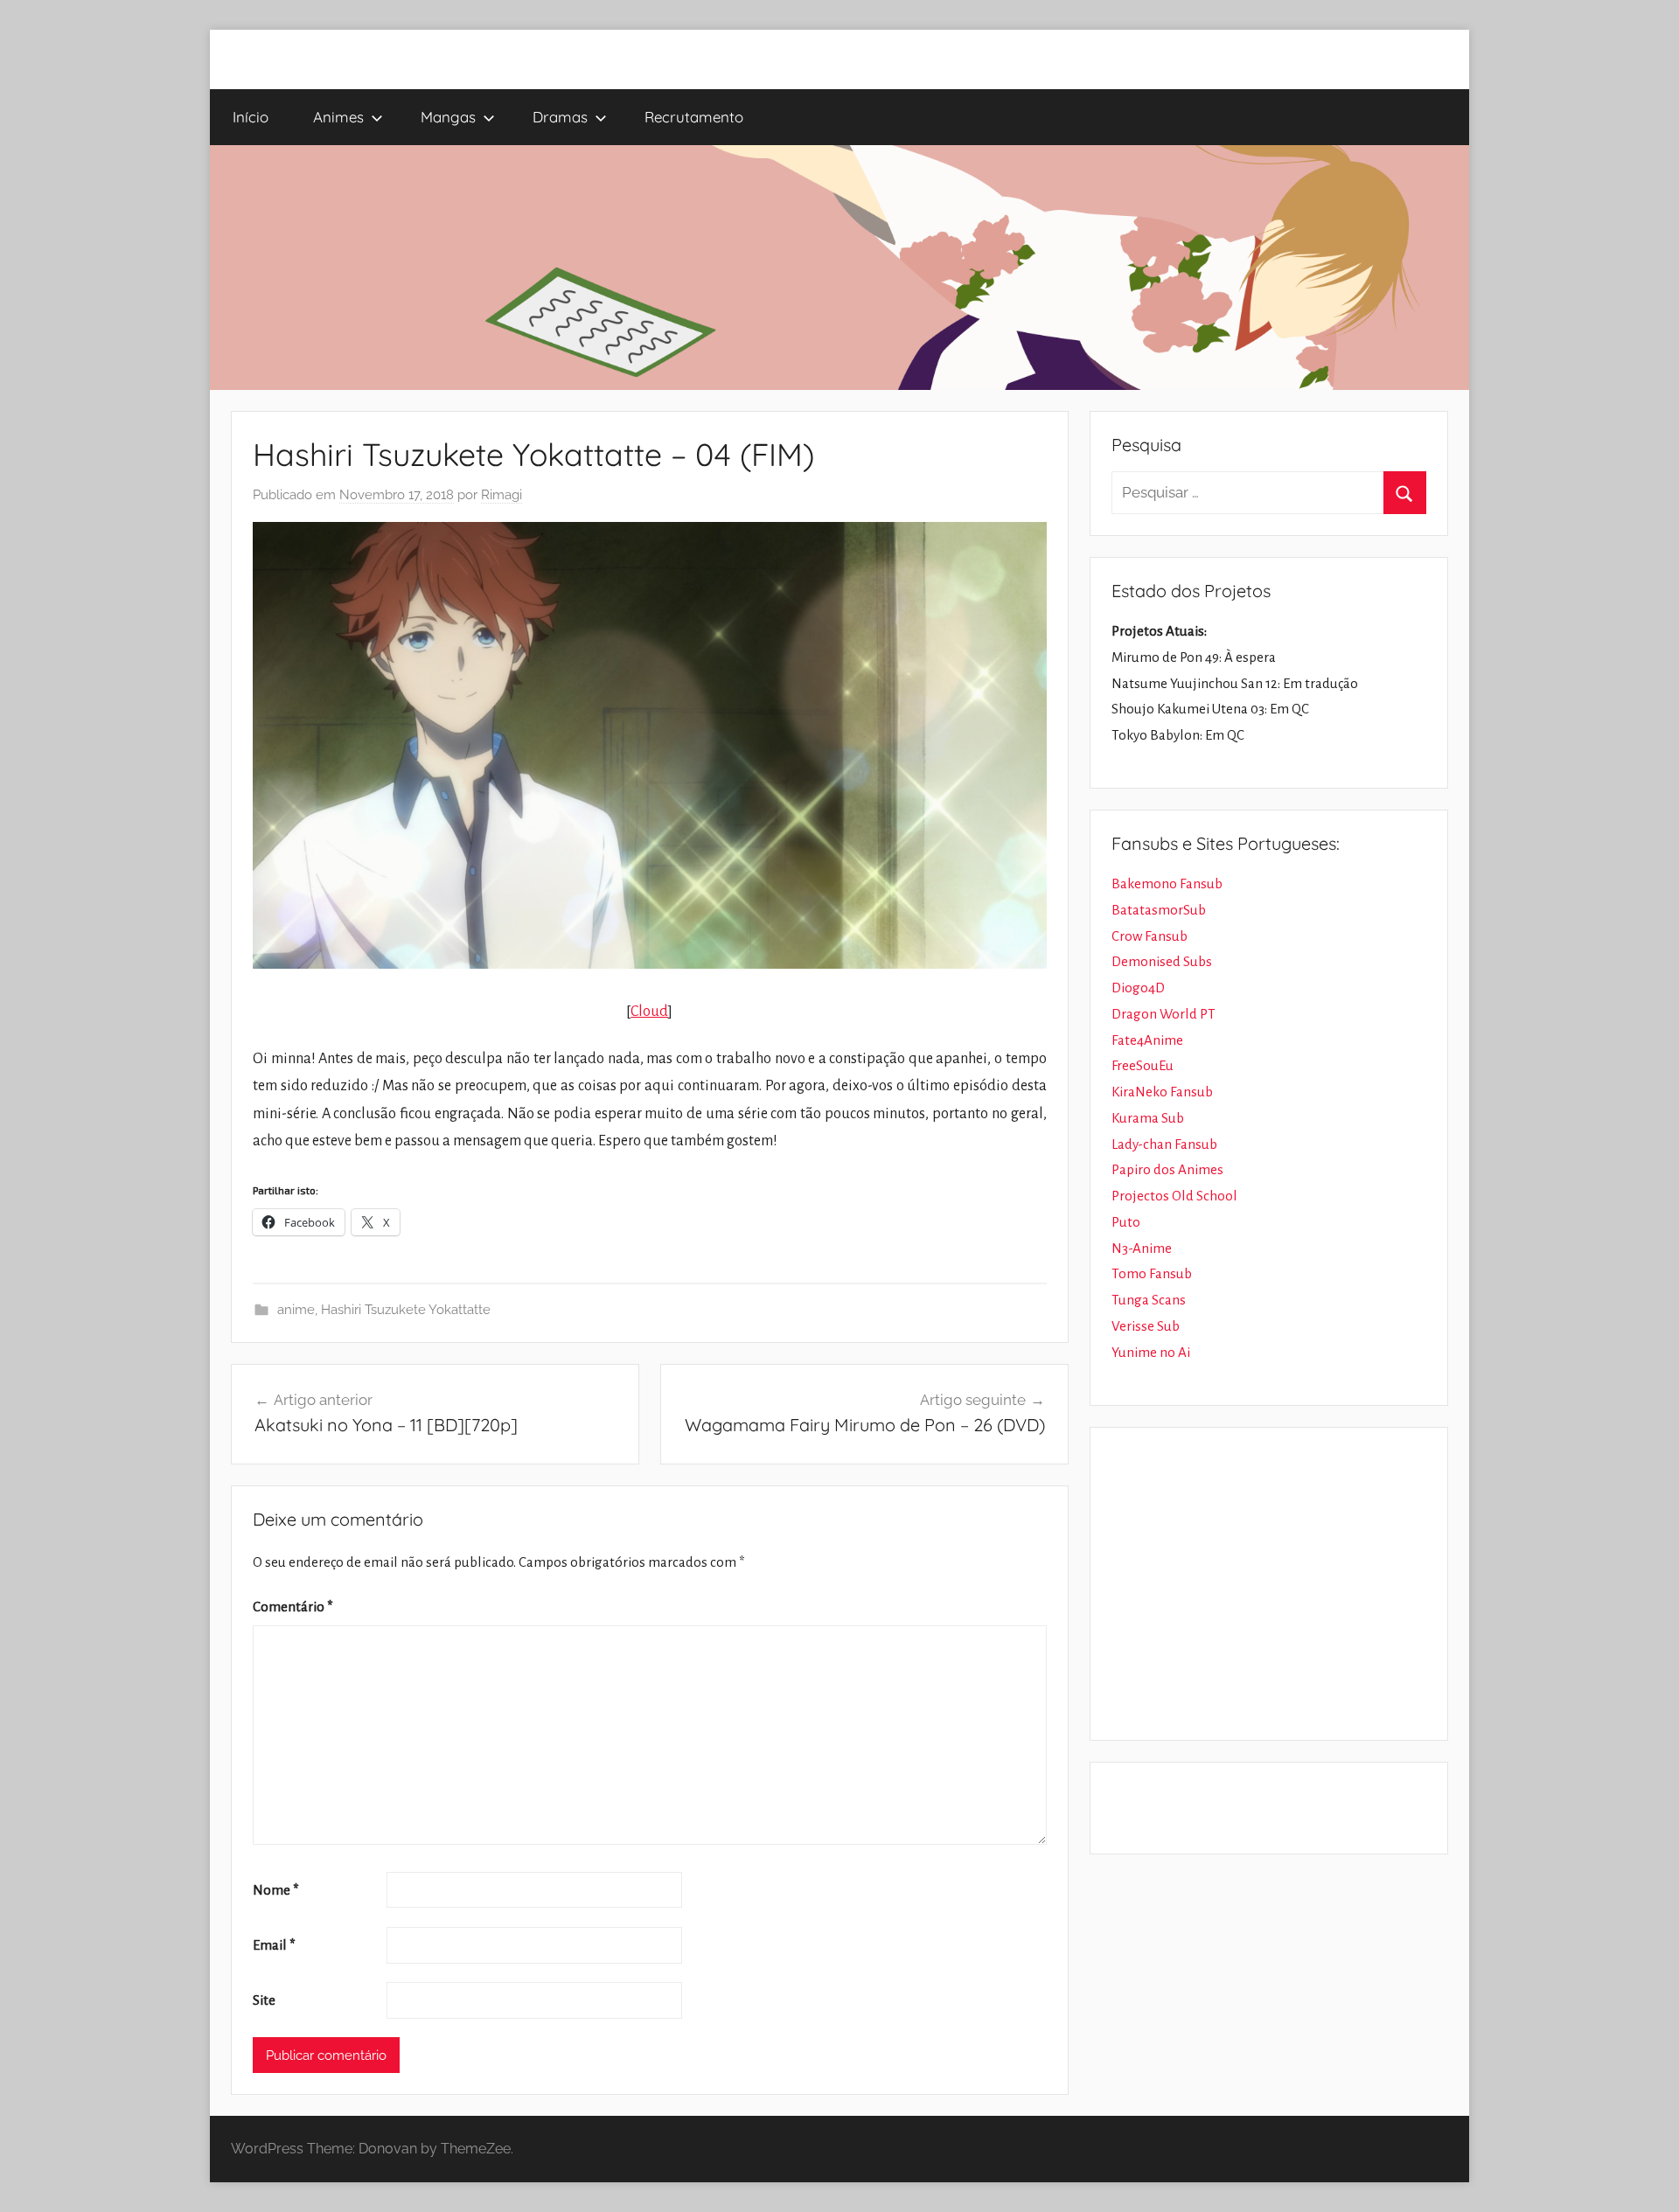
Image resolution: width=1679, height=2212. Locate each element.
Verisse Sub (1146, 1326)
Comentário (293, 1607)
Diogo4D (1138, 988)
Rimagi (502, 495)
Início (251, 117)
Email (274, 1945)
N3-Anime (1142, 1248)
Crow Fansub (1150, 936)
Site (264, 2000)
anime (296, 1310)
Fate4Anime (1147, 1040)
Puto (1126, 1222)
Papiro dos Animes (1167, 1169)
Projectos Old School (1174, 1196)
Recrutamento (694, 117)
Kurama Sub (1148, 1118)
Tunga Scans (1149, 1300)
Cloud (649, 1012)
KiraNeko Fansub (1162, 1092)
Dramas (560, 117)
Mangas (448, 117)
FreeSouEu (1143, 1065)
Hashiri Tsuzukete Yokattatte (406, 1310)
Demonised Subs (1162, 961)
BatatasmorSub (1159, 910)
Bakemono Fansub (1167, 883)
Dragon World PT (1163, 1014)
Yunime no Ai (1151, 1352)
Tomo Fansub (1152, 1273)
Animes (338, 117)
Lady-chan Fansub (1164, 1144)
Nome (276, 1890)
